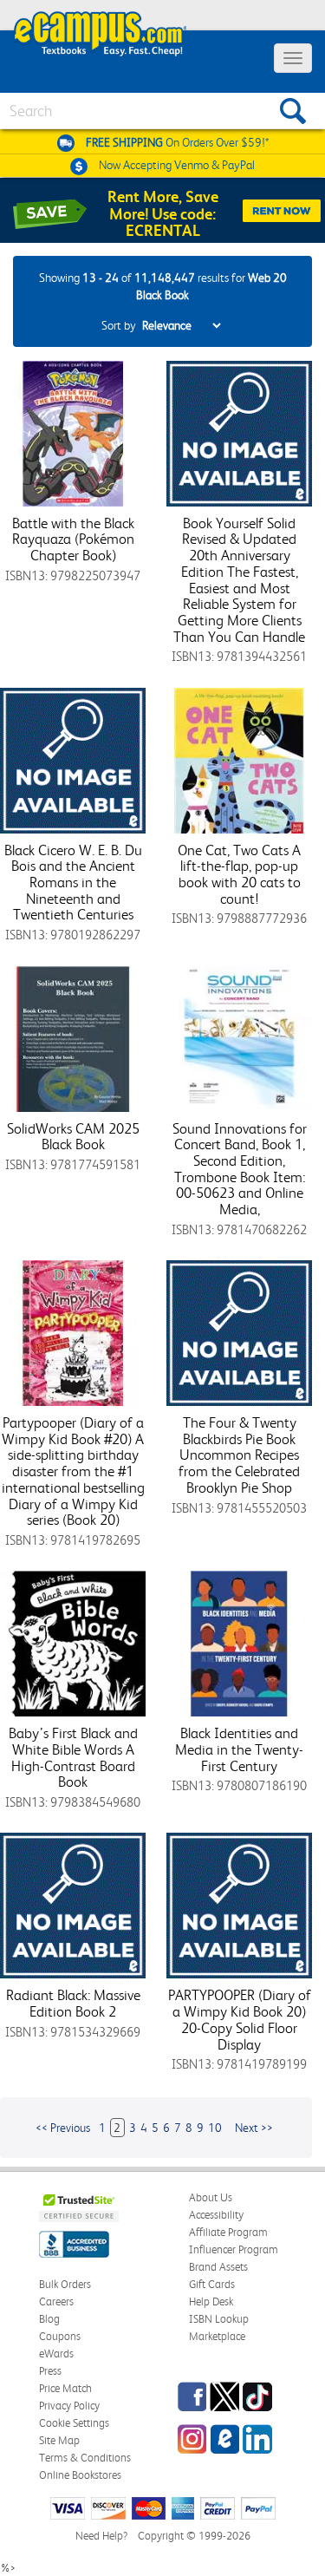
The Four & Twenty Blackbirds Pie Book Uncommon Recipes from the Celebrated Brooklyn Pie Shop (239, 1455)
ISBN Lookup (219, 2319)
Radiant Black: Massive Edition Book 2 (73, 2003)
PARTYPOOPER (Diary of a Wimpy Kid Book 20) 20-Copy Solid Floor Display (240, 2019)
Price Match (65, 2388)
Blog (49, 2319)
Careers (56, 2301)
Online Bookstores (80, 2475)
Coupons (60, 2336)
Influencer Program (234, 2249)
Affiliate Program (228, 2232)
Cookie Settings (74, 2423)
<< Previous (63, 2128)
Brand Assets (218, 2267)
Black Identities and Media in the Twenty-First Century (239, 1749)
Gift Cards (212, 2284)
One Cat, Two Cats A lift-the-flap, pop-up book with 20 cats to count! (239, 874)
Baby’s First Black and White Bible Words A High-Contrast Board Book (73, 1757)
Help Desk (211, 2301)
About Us (211, 2197)
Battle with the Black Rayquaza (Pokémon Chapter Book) (73, 539)
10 (215, 2128)
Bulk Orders (65, 2284)
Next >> (254, 2128)
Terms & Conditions (85, 2458)
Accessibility (216, 2215)
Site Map (59, 2440)
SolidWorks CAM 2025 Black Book (73, 1137)
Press (50, 2371)
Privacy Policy (69, 2406)
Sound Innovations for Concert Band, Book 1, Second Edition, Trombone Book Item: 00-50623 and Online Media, (240, 1169)
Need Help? (101, 2536)
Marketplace (217, 2336)
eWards (56, 2354)
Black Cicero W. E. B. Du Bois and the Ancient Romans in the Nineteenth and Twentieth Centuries (73, 883)
